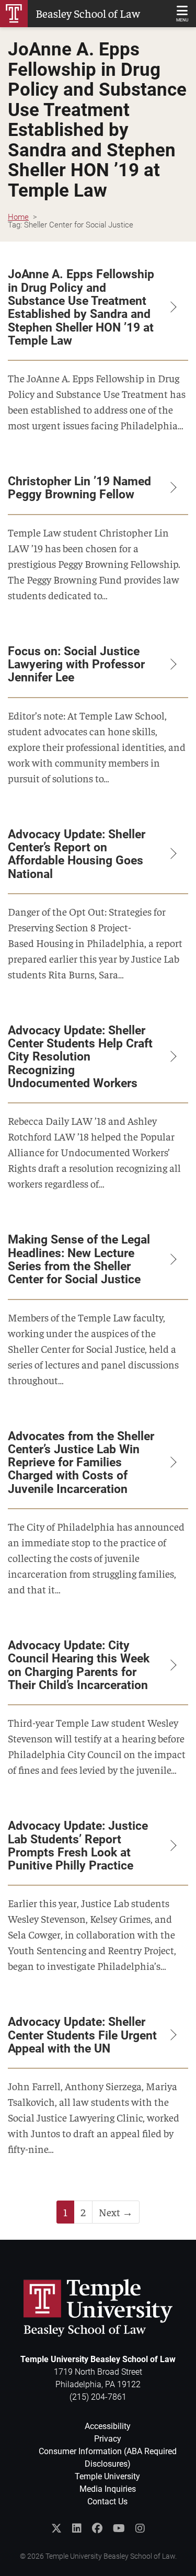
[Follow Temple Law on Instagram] (140, 2528)
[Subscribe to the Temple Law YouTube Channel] (119, 2528)
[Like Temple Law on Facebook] (97, 2528)
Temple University (107, 2476)
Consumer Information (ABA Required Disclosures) (108, 2458)
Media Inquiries (108, 2489)
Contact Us (107, 2501)
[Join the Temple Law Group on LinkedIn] (77, 2528)
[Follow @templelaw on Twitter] (56, 2528)
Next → (116, 2212)
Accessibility (108, 2426)
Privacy (108, 2439)
